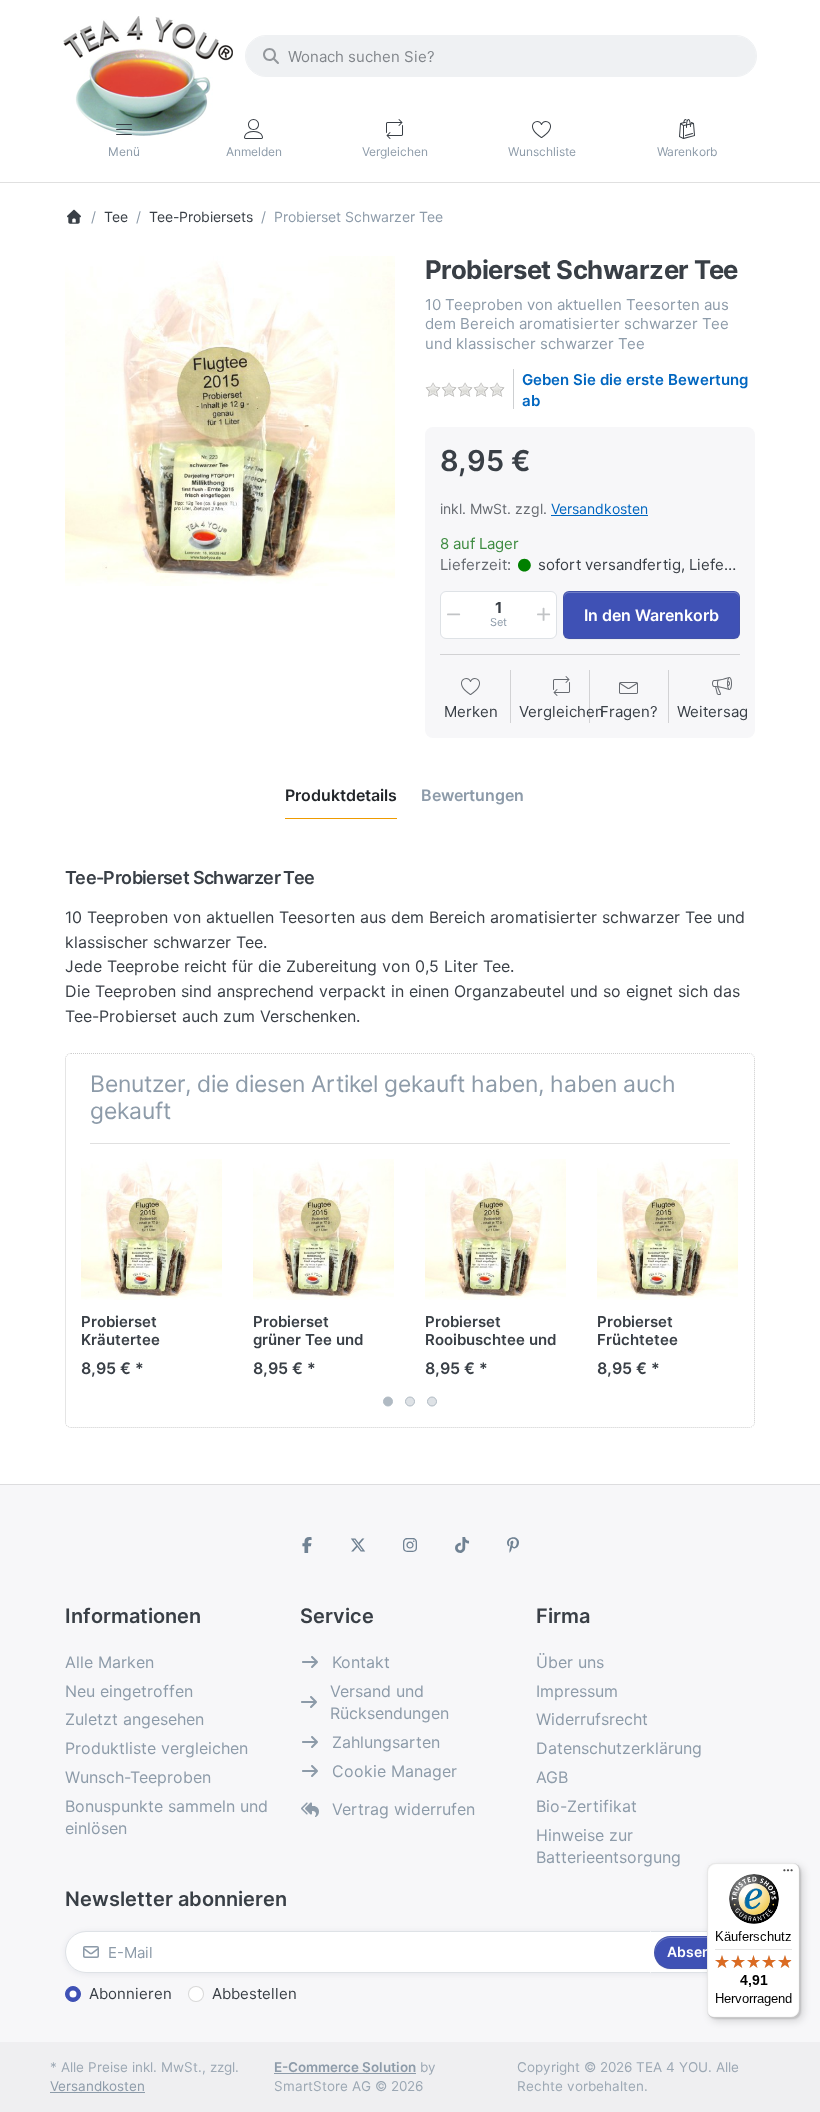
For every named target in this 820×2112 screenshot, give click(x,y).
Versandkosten (599, 508)
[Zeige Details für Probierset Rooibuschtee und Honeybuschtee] (495, 1229)
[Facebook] (307, 1545)
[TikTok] (462, 1545)
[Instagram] (410, 1545)
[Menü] (788, 1875)
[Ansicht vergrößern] (230, 421)
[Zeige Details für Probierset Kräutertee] (151, 1229)
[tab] (341, 795)
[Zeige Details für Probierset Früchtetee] (667, 1229)
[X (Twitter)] (359, 1545)
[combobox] (501, 56)
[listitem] (230, 421)
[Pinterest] (513, 1545)
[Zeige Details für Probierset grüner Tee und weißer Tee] (323, 1229)
